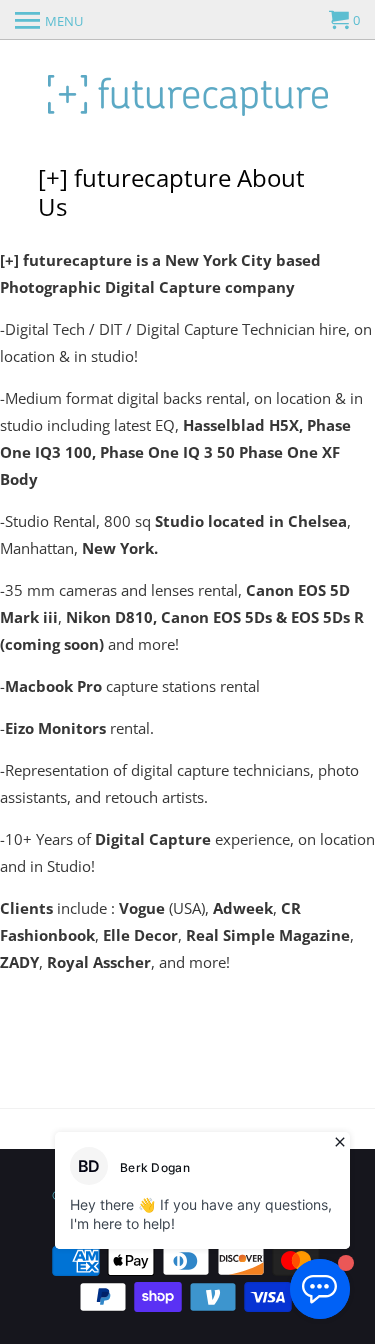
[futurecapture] (188, 93)
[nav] (49, 20)
